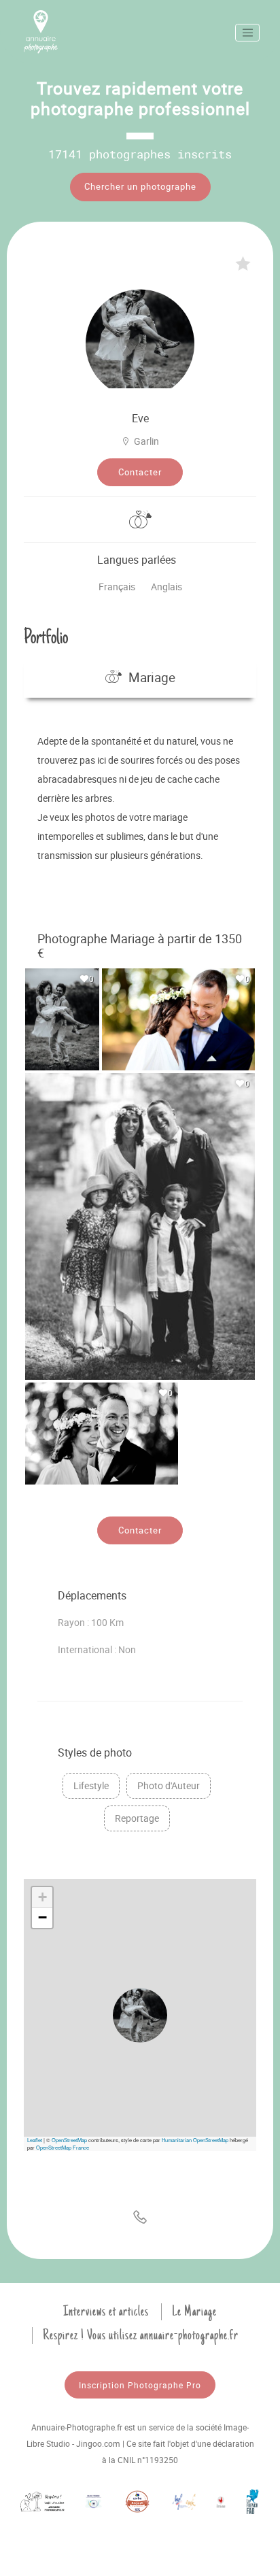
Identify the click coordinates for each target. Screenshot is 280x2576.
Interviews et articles (106, 2311)
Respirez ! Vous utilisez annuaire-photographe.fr (141, 2335)
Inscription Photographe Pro (140, 2385)
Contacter (140, 472)
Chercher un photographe (140, 186)
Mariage (152, 677)
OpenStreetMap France (63, 2147)
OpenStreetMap (69, 2140)
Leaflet (35, 2140)
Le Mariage (194, 2311)
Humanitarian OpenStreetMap (195, 2140)
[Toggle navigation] (247, 33)
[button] (140, 2015)
